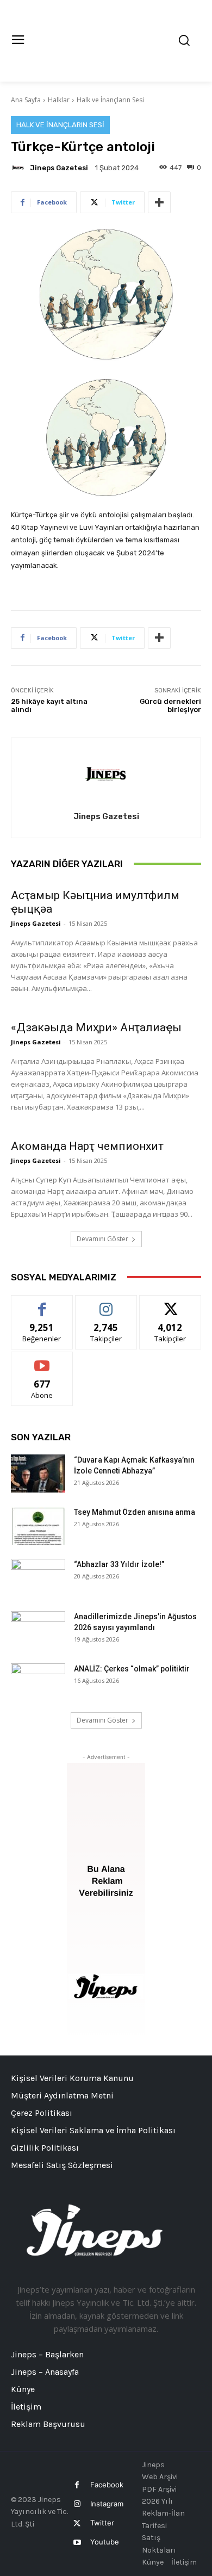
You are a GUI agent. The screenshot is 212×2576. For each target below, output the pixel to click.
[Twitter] (77, 2524)
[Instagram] (77, 2504)
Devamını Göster (102, 1239)
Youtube (105, 2542)
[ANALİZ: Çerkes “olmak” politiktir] (38, 1682)
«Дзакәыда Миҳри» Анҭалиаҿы (96, 1027)
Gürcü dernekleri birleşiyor (170, 706)
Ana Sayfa (26, 100)
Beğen (42, 1304)
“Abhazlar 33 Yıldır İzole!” (119, 1564)
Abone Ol (42, 1360)
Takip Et (106, 1304)
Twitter (102, 2523)
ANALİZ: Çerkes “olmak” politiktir (132, 1669)
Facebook (107, 2485)
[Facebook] (77, 2485)
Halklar (59, 100)
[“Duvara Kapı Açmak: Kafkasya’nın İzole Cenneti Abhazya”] (38, 1473)
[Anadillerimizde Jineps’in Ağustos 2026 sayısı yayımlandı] (38, 1630)
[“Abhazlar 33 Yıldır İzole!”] (38, 1578)
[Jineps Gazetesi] (20, 168)
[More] (159, 202)
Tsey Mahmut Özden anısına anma (135, 1512)
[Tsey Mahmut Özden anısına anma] (38, 1526)
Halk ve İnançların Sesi (110, 100)
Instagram (107, 2504)
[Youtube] (77, 2543)
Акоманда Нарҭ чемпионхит (87, 1146)
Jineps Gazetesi (59, 168)
